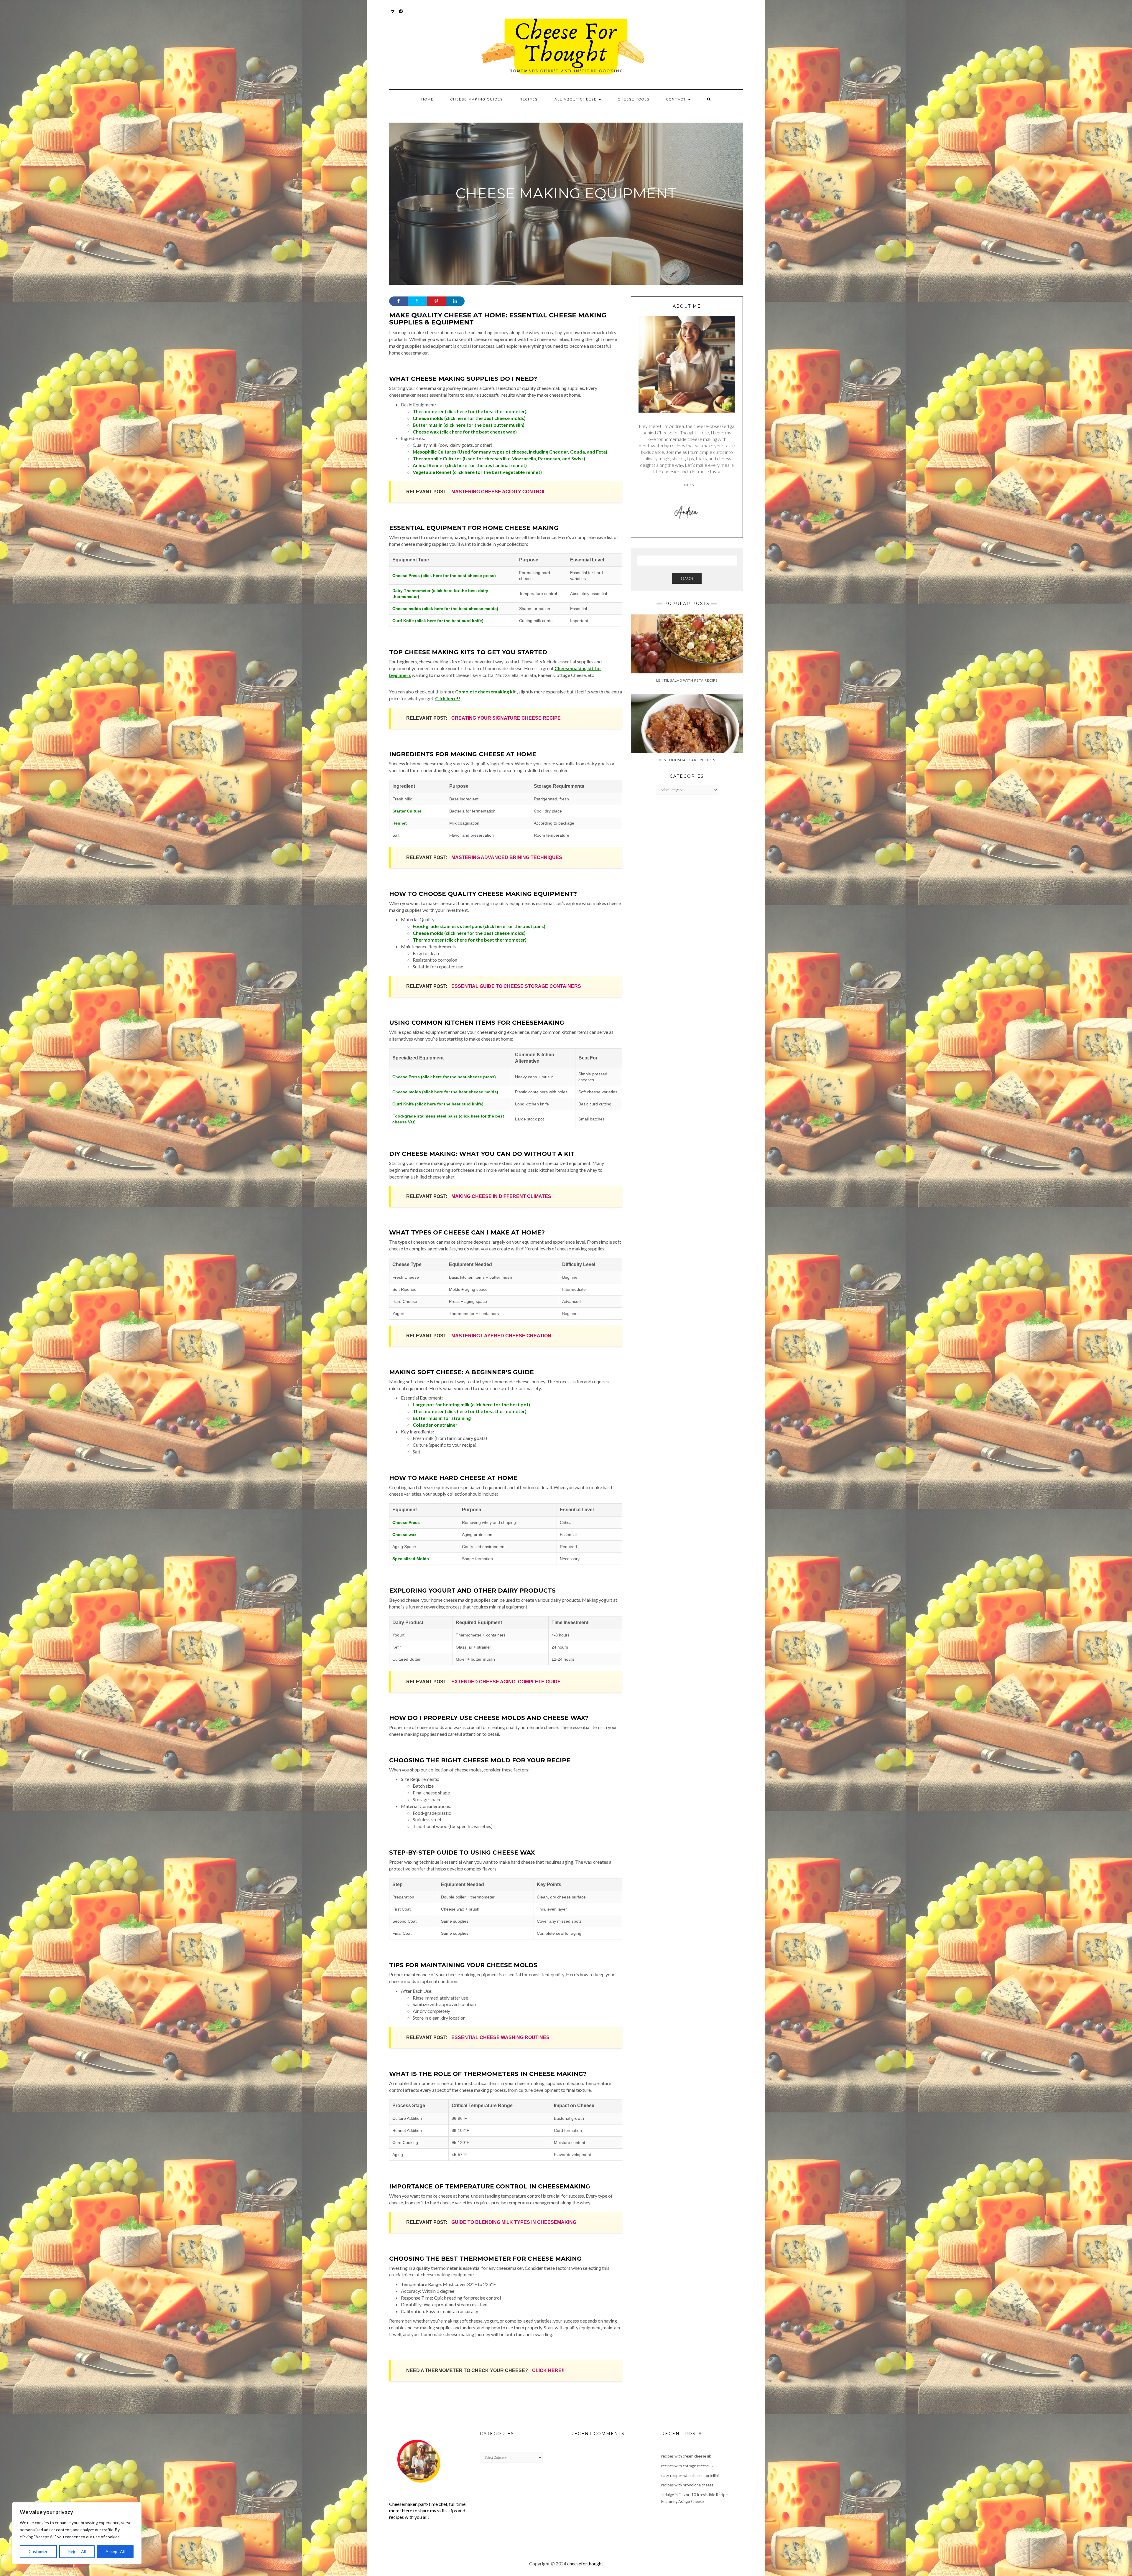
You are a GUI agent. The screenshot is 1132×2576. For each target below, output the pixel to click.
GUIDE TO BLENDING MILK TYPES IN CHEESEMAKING (514, 2222)
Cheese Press (406, 1522)
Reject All (77, 2551)
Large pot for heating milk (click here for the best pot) (471, 1404)
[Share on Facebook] (399, 301)
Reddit (401, 14)
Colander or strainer (435, 1425)
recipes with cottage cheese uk (687, 2466)
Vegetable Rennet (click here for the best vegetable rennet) (477, 472)
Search (687, 578)
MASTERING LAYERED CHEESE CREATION (501, 1336)
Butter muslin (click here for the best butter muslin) (469, 425)
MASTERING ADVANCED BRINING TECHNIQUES (507, 857)
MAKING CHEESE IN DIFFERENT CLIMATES (501, 1196)
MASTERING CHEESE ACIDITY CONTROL (499, 492)
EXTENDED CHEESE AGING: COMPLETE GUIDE (506, 1682)
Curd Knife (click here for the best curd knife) (438, 621)
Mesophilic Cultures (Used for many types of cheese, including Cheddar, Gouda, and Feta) (510, 452)
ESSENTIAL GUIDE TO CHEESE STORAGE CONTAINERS (516, 986)
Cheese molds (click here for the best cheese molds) (469, 418)
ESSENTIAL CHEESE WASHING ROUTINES (500, 2037)
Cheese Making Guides (477, 99)
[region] (77, 2533)
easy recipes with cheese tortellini (690, 2476)
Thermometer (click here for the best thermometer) (470, 411)
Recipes (529, 99)
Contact (677, 99)
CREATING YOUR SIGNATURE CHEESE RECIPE (506, 718)
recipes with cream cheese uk (686, 2456)
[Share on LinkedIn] (455, 301)
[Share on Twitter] (417, 301)
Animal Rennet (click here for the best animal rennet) (470, 465)
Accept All (115, 2551)
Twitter (393, 14)
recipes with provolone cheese (687, 2485)
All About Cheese (576, 99)
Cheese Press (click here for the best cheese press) (444, 576)
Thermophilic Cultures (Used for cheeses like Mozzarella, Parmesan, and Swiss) (499, 458)
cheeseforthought (585, 2563)
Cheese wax (404, 1535)
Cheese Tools (634, 99)
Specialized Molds (411, 1559)
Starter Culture (407, 811)
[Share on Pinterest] (436, 301)
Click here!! (448, 698)
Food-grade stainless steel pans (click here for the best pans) (479, 926)
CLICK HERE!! (548, 2370)
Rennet (400, 823)
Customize (38, 2551)
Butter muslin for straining (442, 1418)
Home (427, 99)
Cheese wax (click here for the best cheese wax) (465, 432)
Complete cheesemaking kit (486, 692)
